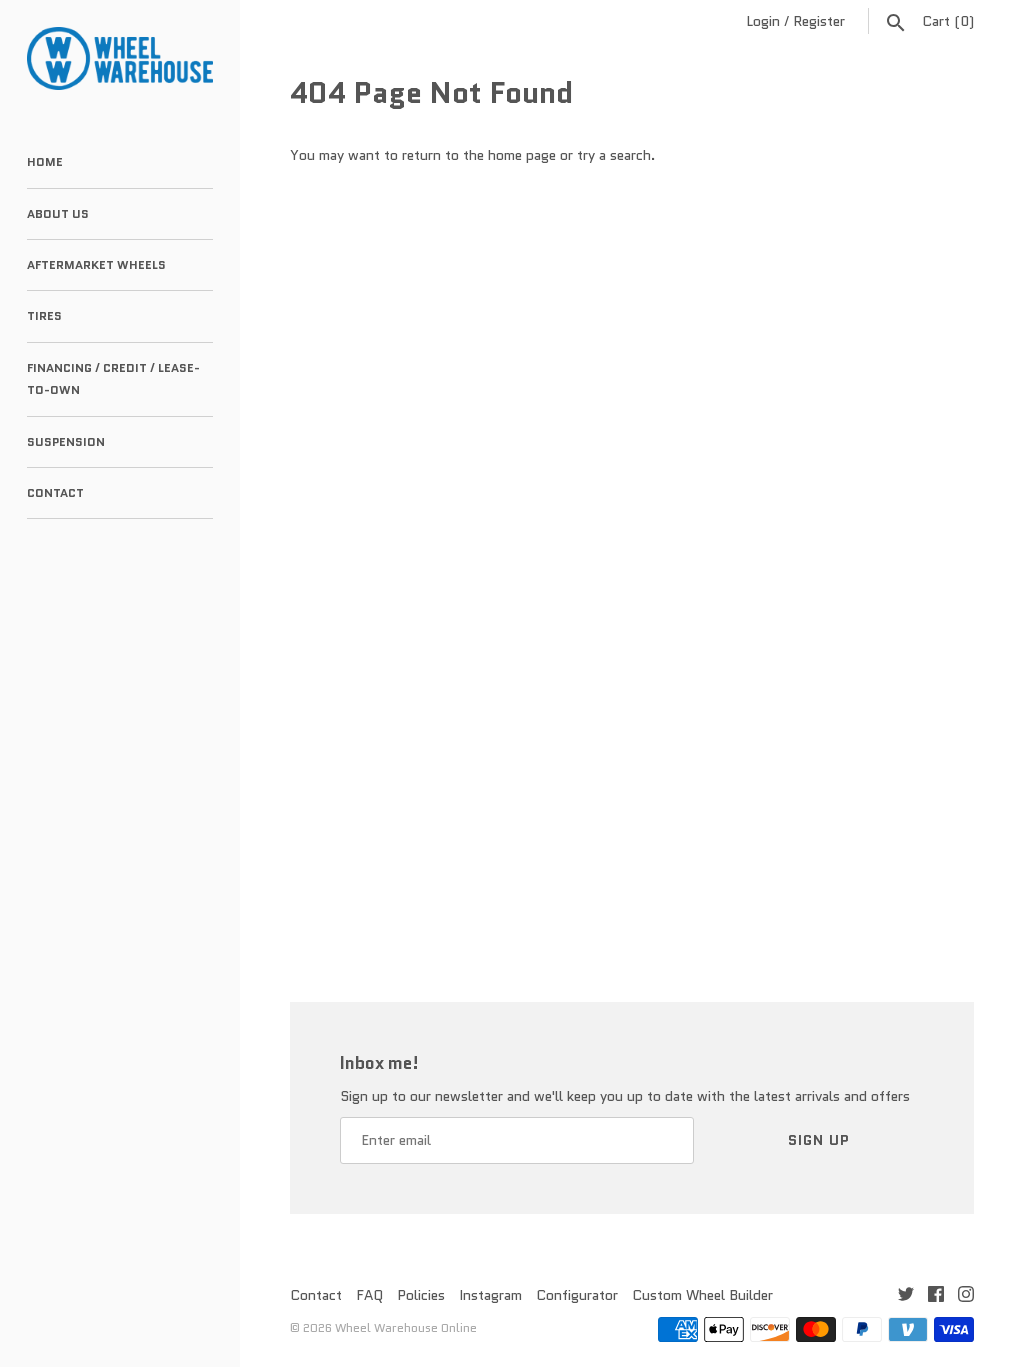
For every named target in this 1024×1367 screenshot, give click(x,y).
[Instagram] (966, 1296)
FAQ (369, 1295)
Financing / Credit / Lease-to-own (113, 378)
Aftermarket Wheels (96, 264)
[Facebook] (936, 1296)
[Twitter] (906, 1296)
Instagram (490, 1295)
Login (763, 21)
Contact (55, 492)
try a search (614, 155)
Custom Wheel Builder (702, 1295)
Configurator (577, 1295)
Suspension (66, 441)
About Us (58, 213)
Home (45, 161)
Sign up (819, 1140)
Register (819, 21)
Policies (421, 1295)
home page (522, 155)
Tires (44, 315)
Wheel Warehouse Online (406, 1327)
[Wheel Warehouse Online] (120, 58)
